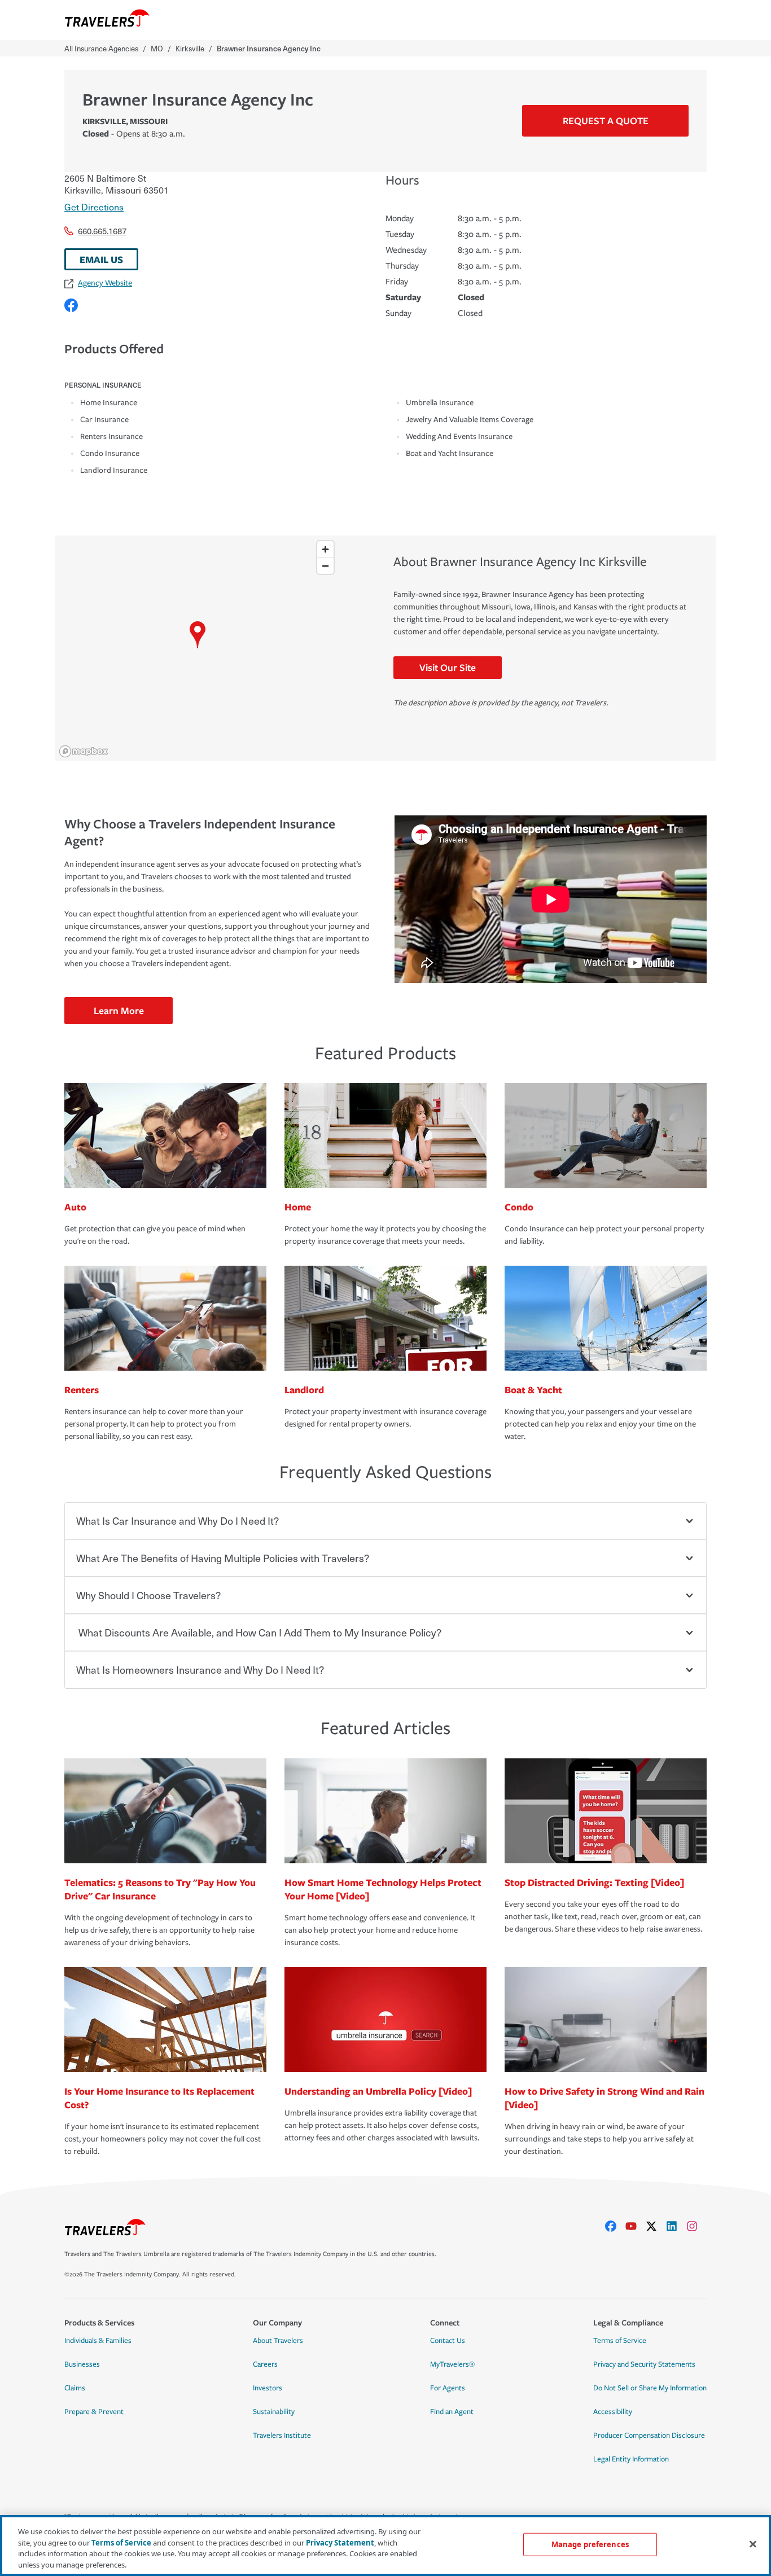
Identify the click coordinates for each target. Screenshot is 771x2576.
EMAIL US (101, 259)
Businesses (82, 2364)
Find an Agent (452, 2412)
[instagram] (696, 2226)
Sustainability (274, 2412)
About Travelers (278, 2341)
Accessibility (613, 2412)
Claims (75, 2388)
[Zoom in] (325, 549)
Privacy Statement (340, 2542)
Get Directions (94, 207)
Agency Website (105, 283)
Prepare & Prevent (94, 2412)
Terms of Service (620, 2341)
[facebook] (615, 2226)
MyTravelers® (452, 2364)
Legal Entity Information (631, 2459)
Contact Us (448, 2341)
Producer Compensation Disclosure (649, 2435)
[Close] (753, 2544)
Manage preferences (590, 2544)
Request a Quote (606, 120)
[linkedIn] (676, 2226)
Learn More (119, 1010)
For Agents (448, 2388)
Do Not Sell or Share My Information (650, 2388)
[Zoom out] (325, 566)
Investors (268, 2388)
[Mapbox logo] (84, 751)
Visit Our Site (448, 667)
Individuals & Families (98, 2341)
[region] (197, 648)
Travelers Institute (282, 2435)
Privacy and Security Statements (644, 2364)
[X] (656, 2226)
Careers (265, 2364)
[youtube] (636, 2226)
